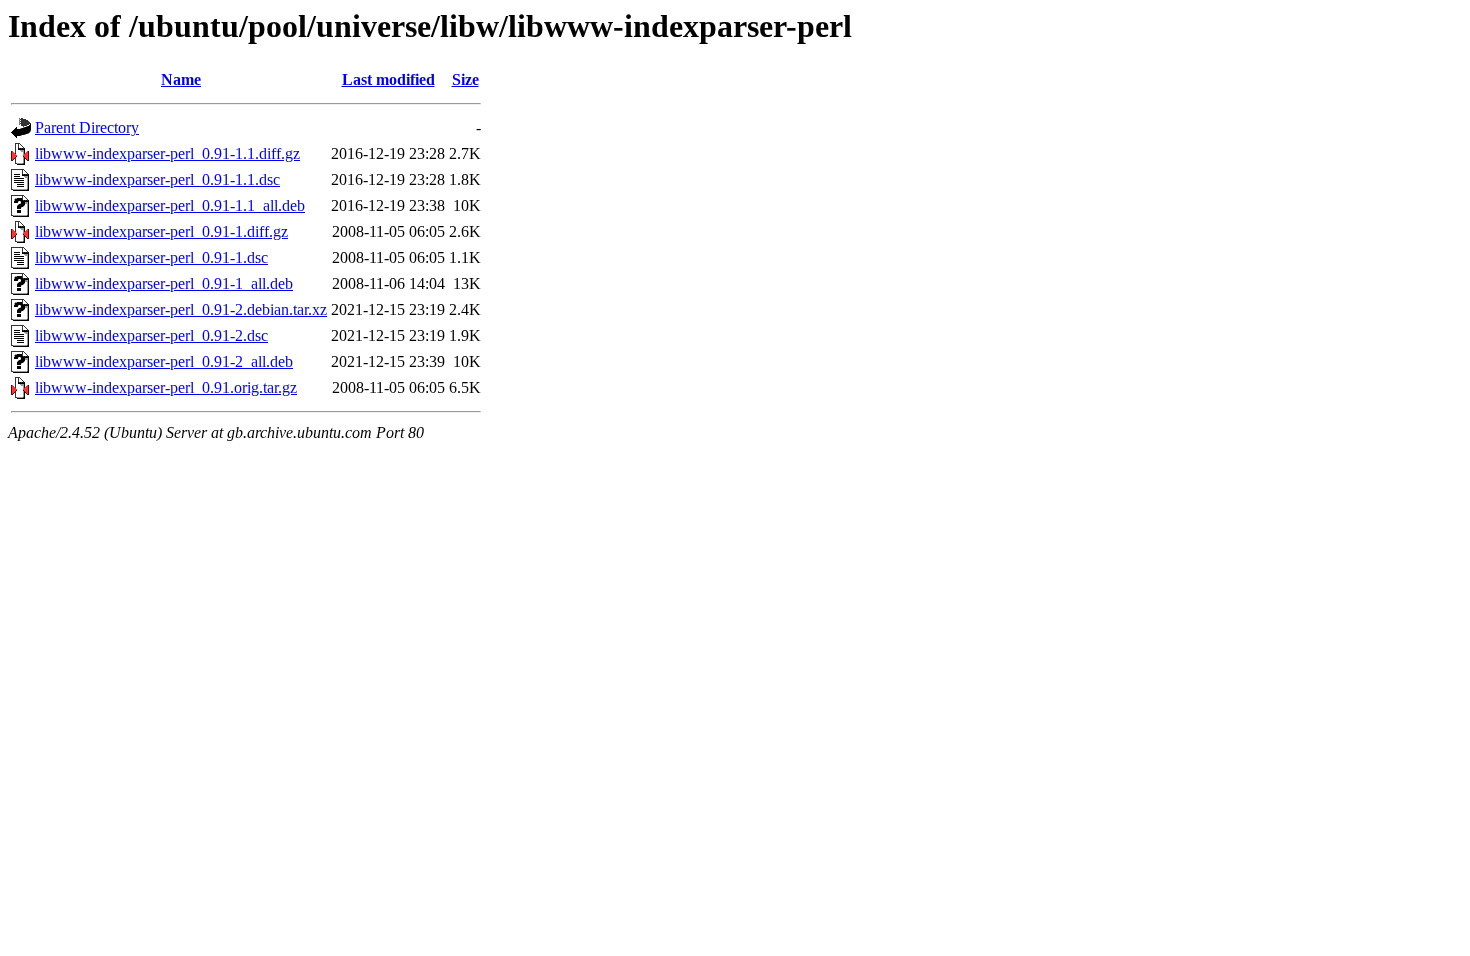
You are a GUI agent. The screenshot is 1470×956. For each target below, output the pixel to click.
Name (181, 79)
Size (465, 79)
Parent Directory (87, 127)
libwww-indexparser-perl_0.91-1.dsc (151, 257)
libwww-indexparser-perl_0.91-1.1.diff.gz (167, 153)
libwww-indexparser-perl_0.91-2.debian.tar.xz (181, 309)
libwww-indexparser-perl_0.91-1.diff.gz (161, 231)
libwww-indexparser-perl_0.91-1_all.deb (164, 283)
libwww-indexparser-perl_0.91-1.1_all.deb (170, 205)
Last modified (388, 79)
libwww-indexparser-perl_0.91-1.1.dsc (157, 179)
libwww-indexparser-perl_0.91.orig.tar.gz (166, 387)
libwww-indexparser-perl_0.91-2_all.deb (164, 361)
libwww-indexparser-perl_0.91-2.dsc (151, 335)
